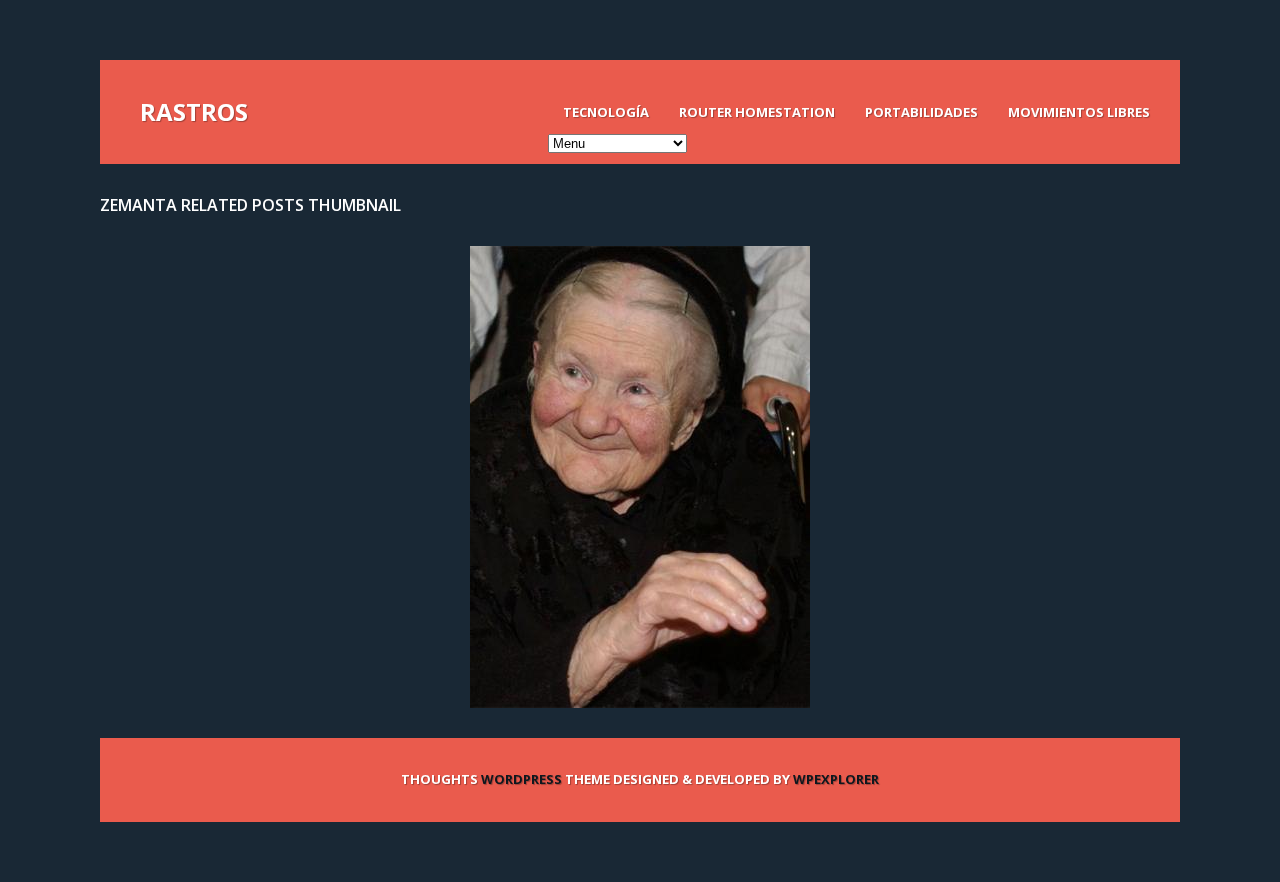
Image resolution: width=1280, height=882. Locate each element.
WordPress (521, 779)
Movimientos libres (1079, 112)
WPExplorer (836, 779)
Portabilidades (921, 112)
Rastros (194, 111)
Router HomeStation (757, 112)
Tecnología (606, 112)
